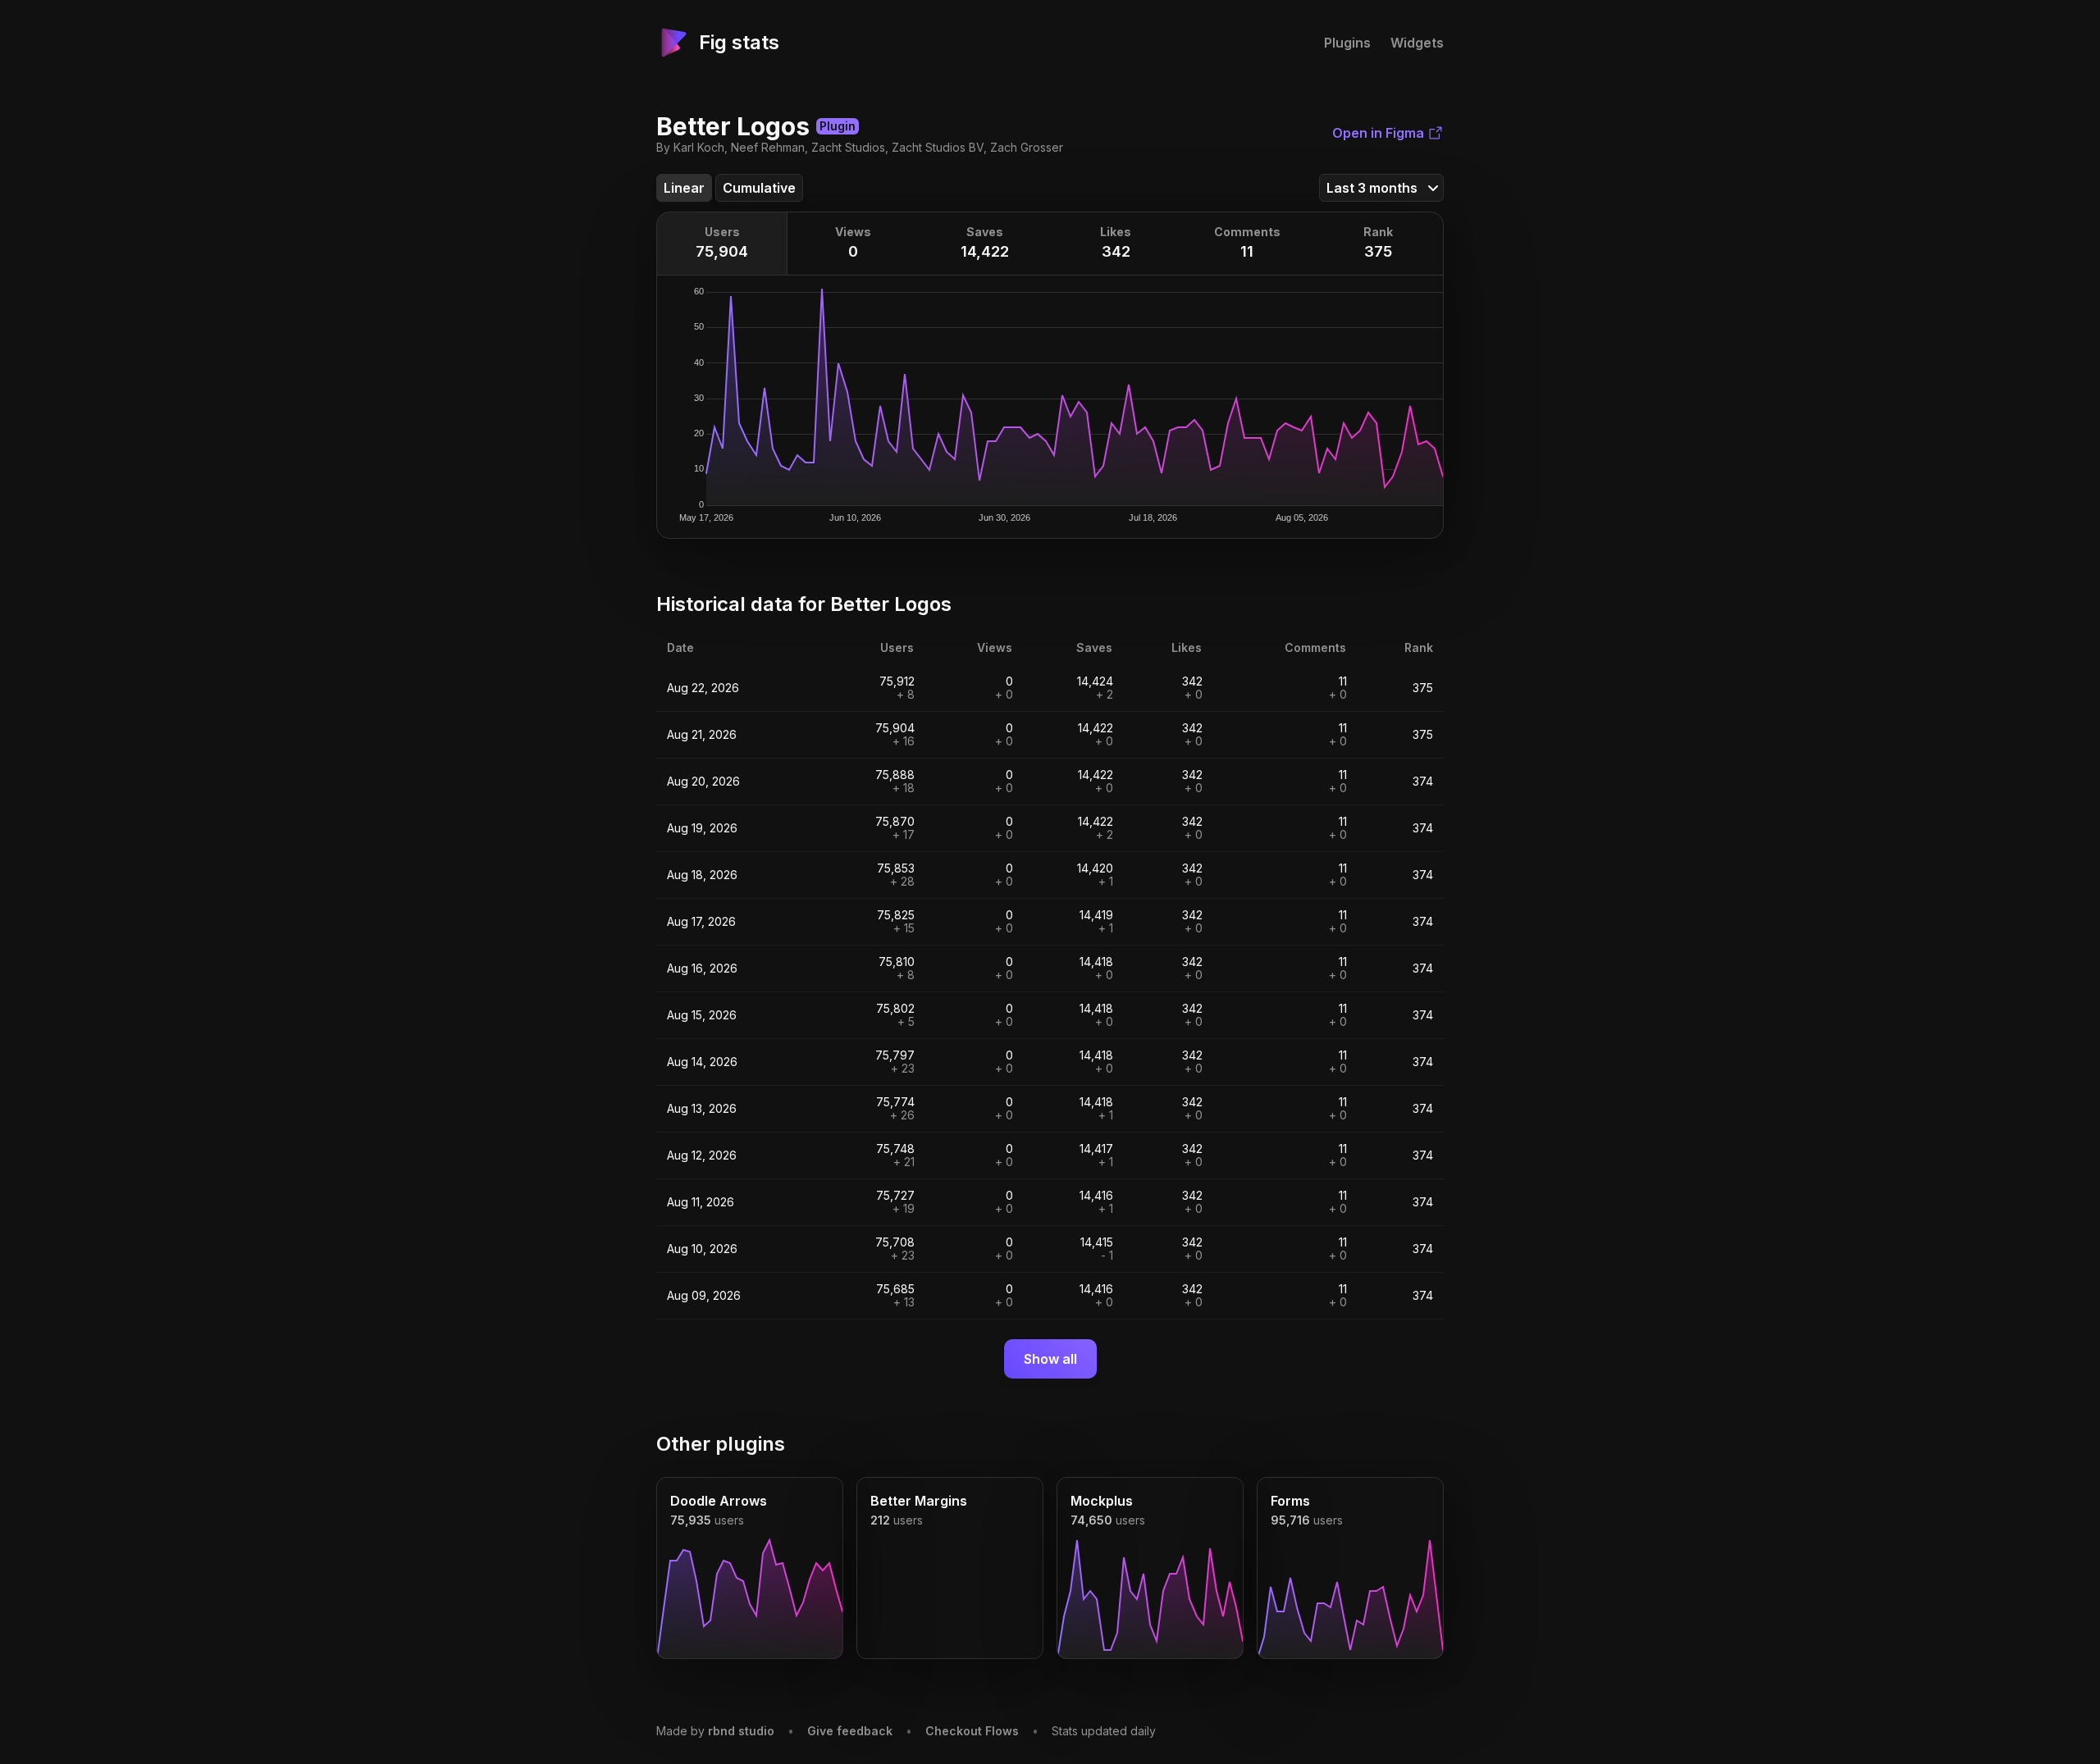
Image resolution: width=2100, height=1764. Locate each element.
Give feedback (850, 1731)
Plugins (1347, 43)
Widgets (1417, 43)
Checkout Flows (972, 1731)
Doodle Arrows (719, 1501)
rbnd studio (741, 1731)
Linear (684, 188)
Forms (1290, 1501)
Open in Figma (1378, 133)
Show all (1050, 1359)
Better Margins (919, 1501)
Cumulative (759, 188)
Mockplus (1102, 1501)
